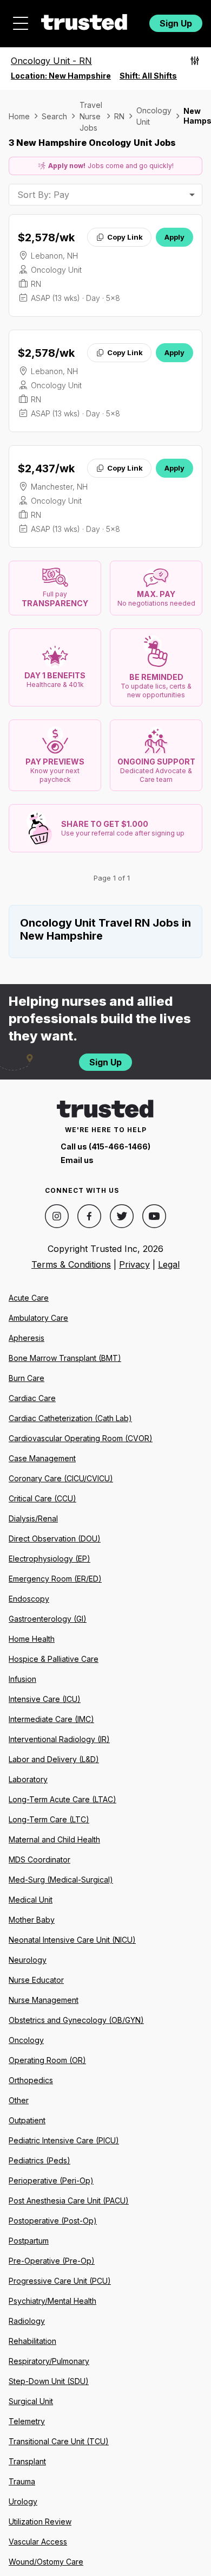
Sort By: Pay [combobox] (43, 195)
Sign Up (176, 23)
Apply (174, 237)
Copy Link (125, 237)
